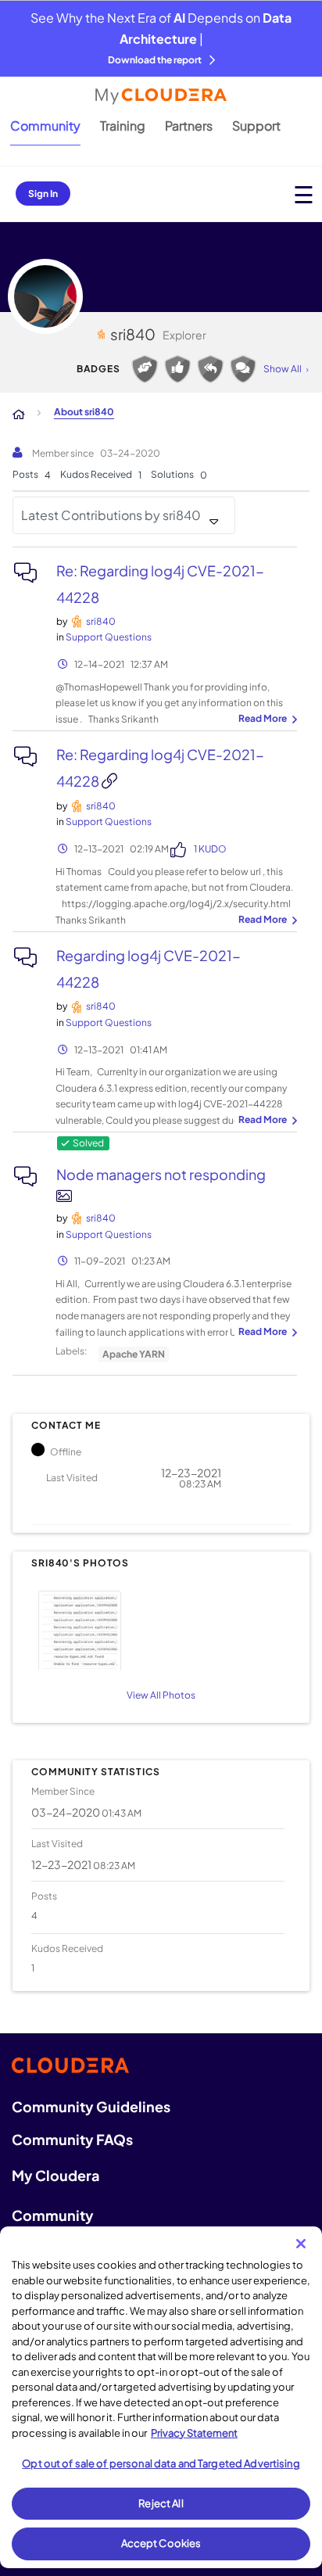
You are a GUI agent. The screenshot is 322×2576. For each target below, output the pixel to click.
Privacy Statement (194, 2433)
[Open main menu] (304, 194)
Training (123, 126)
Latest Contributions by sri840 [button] (111, 515)
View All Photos (161, 1695)
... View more (266, 719)
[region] (161, 2397)
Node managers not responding (161, 1174)
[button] (159, 1629)
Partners (189, 126)
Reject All (161, 2503)
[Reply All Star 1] (210, 369)
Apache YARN (134, 1354)
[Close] (301, 2244)
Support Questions (109, 637)
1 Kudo (210, 849)
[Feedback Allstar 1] (177, 369)
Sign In (43, 194)
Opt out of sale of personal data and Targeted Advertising (161, 2463)
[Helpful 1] (145, 369)
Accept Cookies (161, 2543)
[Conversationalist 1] (243, 369)
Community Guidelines (91, 2106)
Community (45, 126)
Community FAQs (72, 2139)
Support (256, 126)
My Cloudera (55, 2175)
